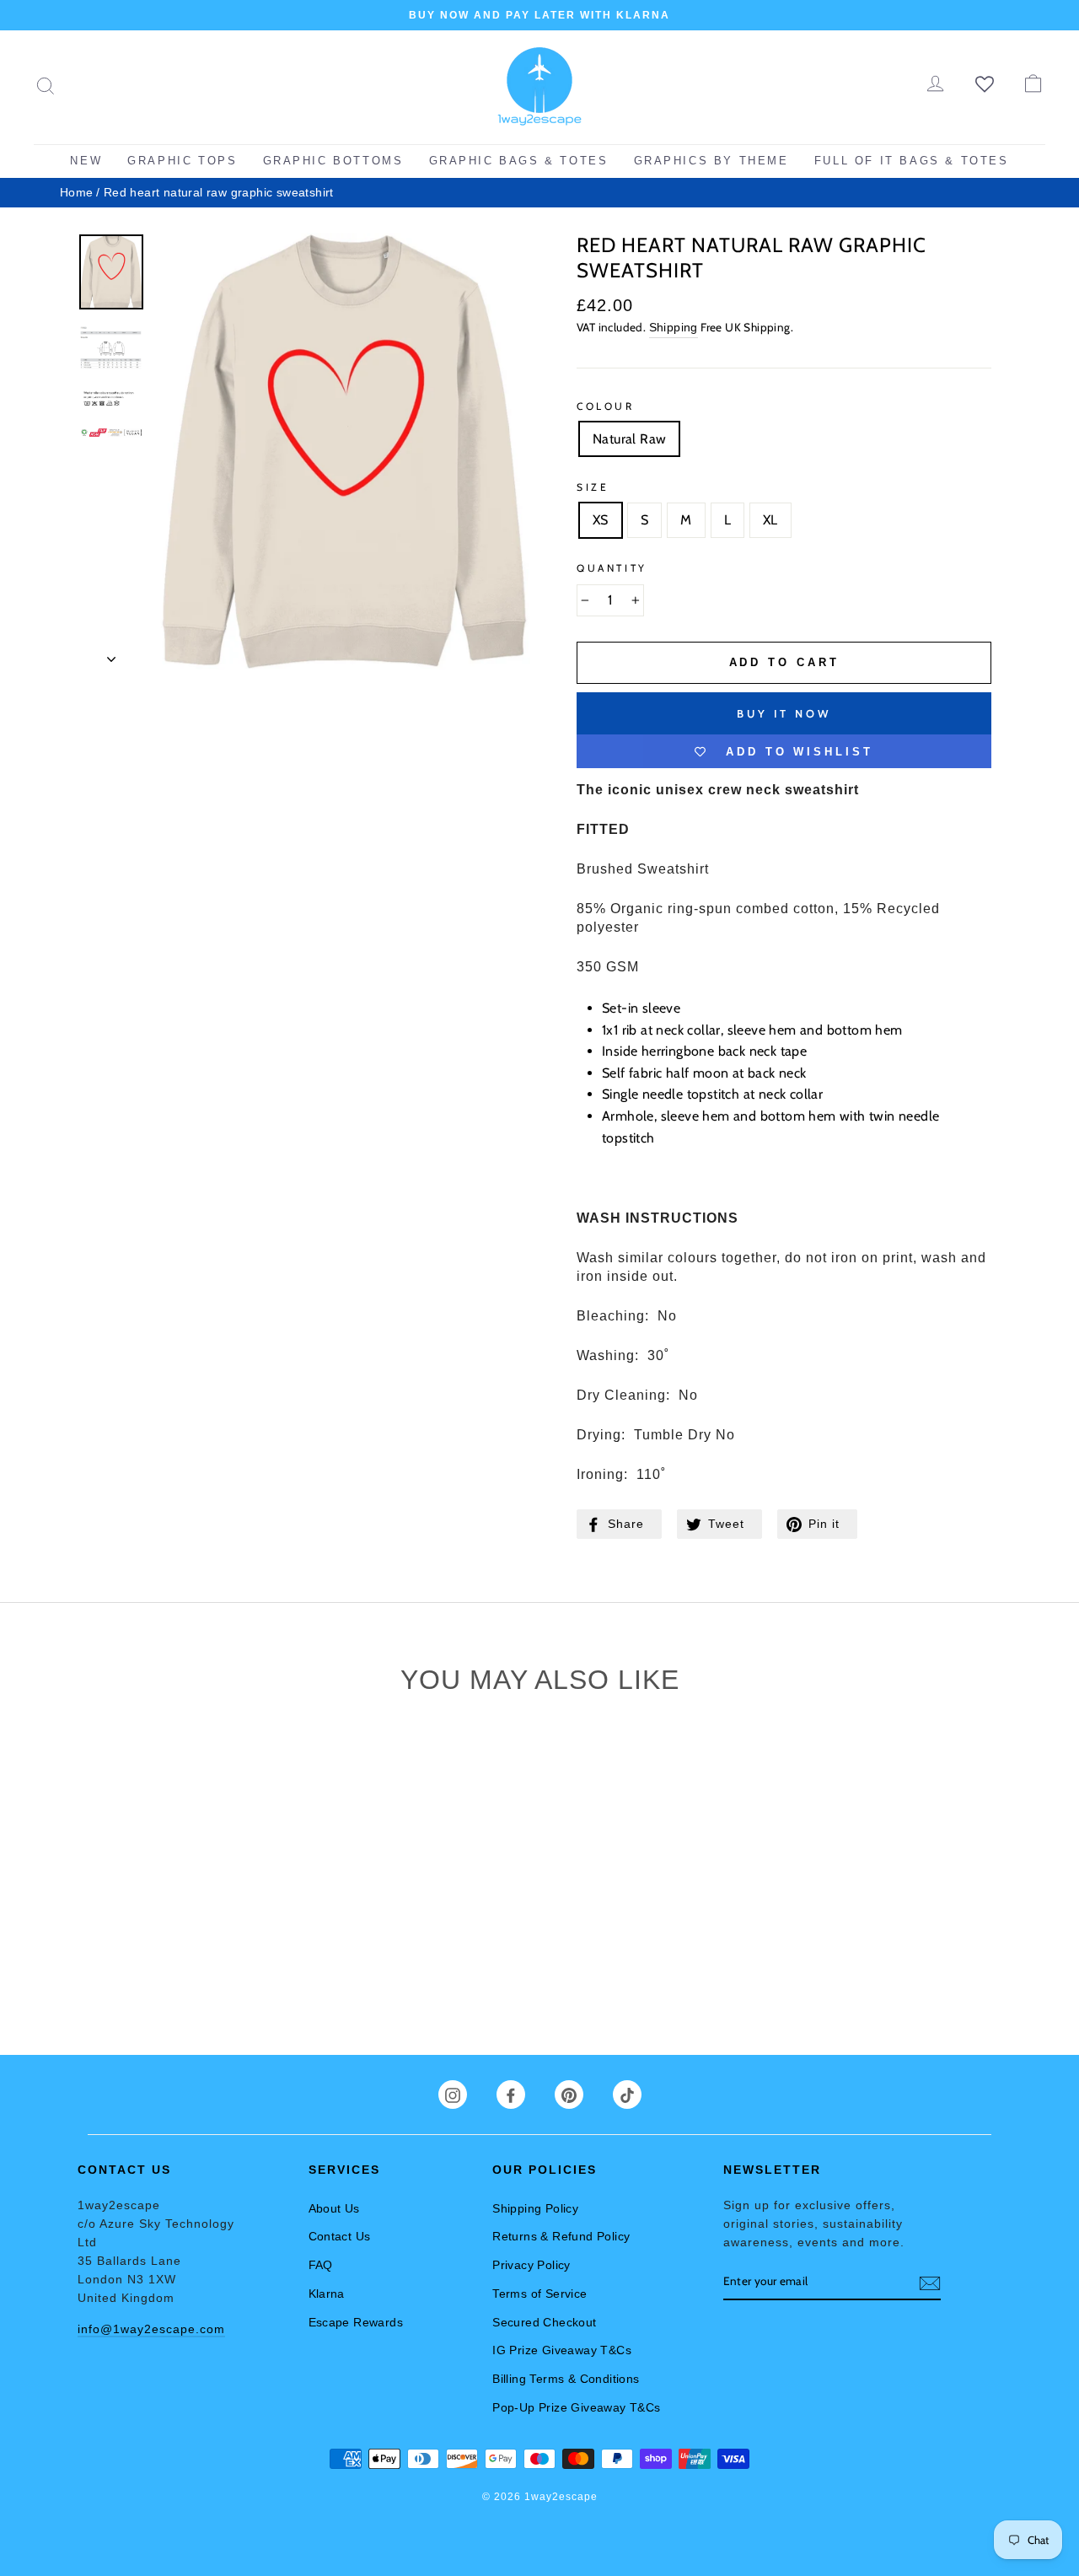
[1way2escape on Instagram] (453, 2095)
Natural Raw (629, 439)
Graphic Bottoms (333, 161)
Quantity (612, 568)
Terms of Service (539, 2294)
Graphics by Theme (711, 161)
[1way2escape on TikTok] (627, 2095)
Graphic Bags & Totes (519, 161)
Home (77, 193)
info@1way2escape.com (151, 2329)
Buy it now (784, 713)
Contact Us (340, 2236)
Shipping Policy (535, 2208)
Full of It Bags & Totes (912, 161)
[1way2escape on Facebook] (511, 2095)
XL (770, 520)
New (86, 161)
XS (601, 520)
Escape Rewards (356, 2322)
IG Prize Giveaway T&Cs (562, 2350)
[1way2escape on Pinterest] (569, 2095)
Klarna (327, 2294)
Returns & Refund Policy (561, 2236)
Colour (606, 406)
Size (593, 487)
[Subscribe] (930, 2282)
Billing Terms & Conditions (566, 2379)
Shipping (674, 328)
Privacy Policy (531, 2265)
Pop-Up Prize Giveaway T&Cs (576, 2407)
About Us (334, 2208)
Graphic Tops (182, 161)
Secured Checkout (544, 2322)
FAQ (321, 2265)
